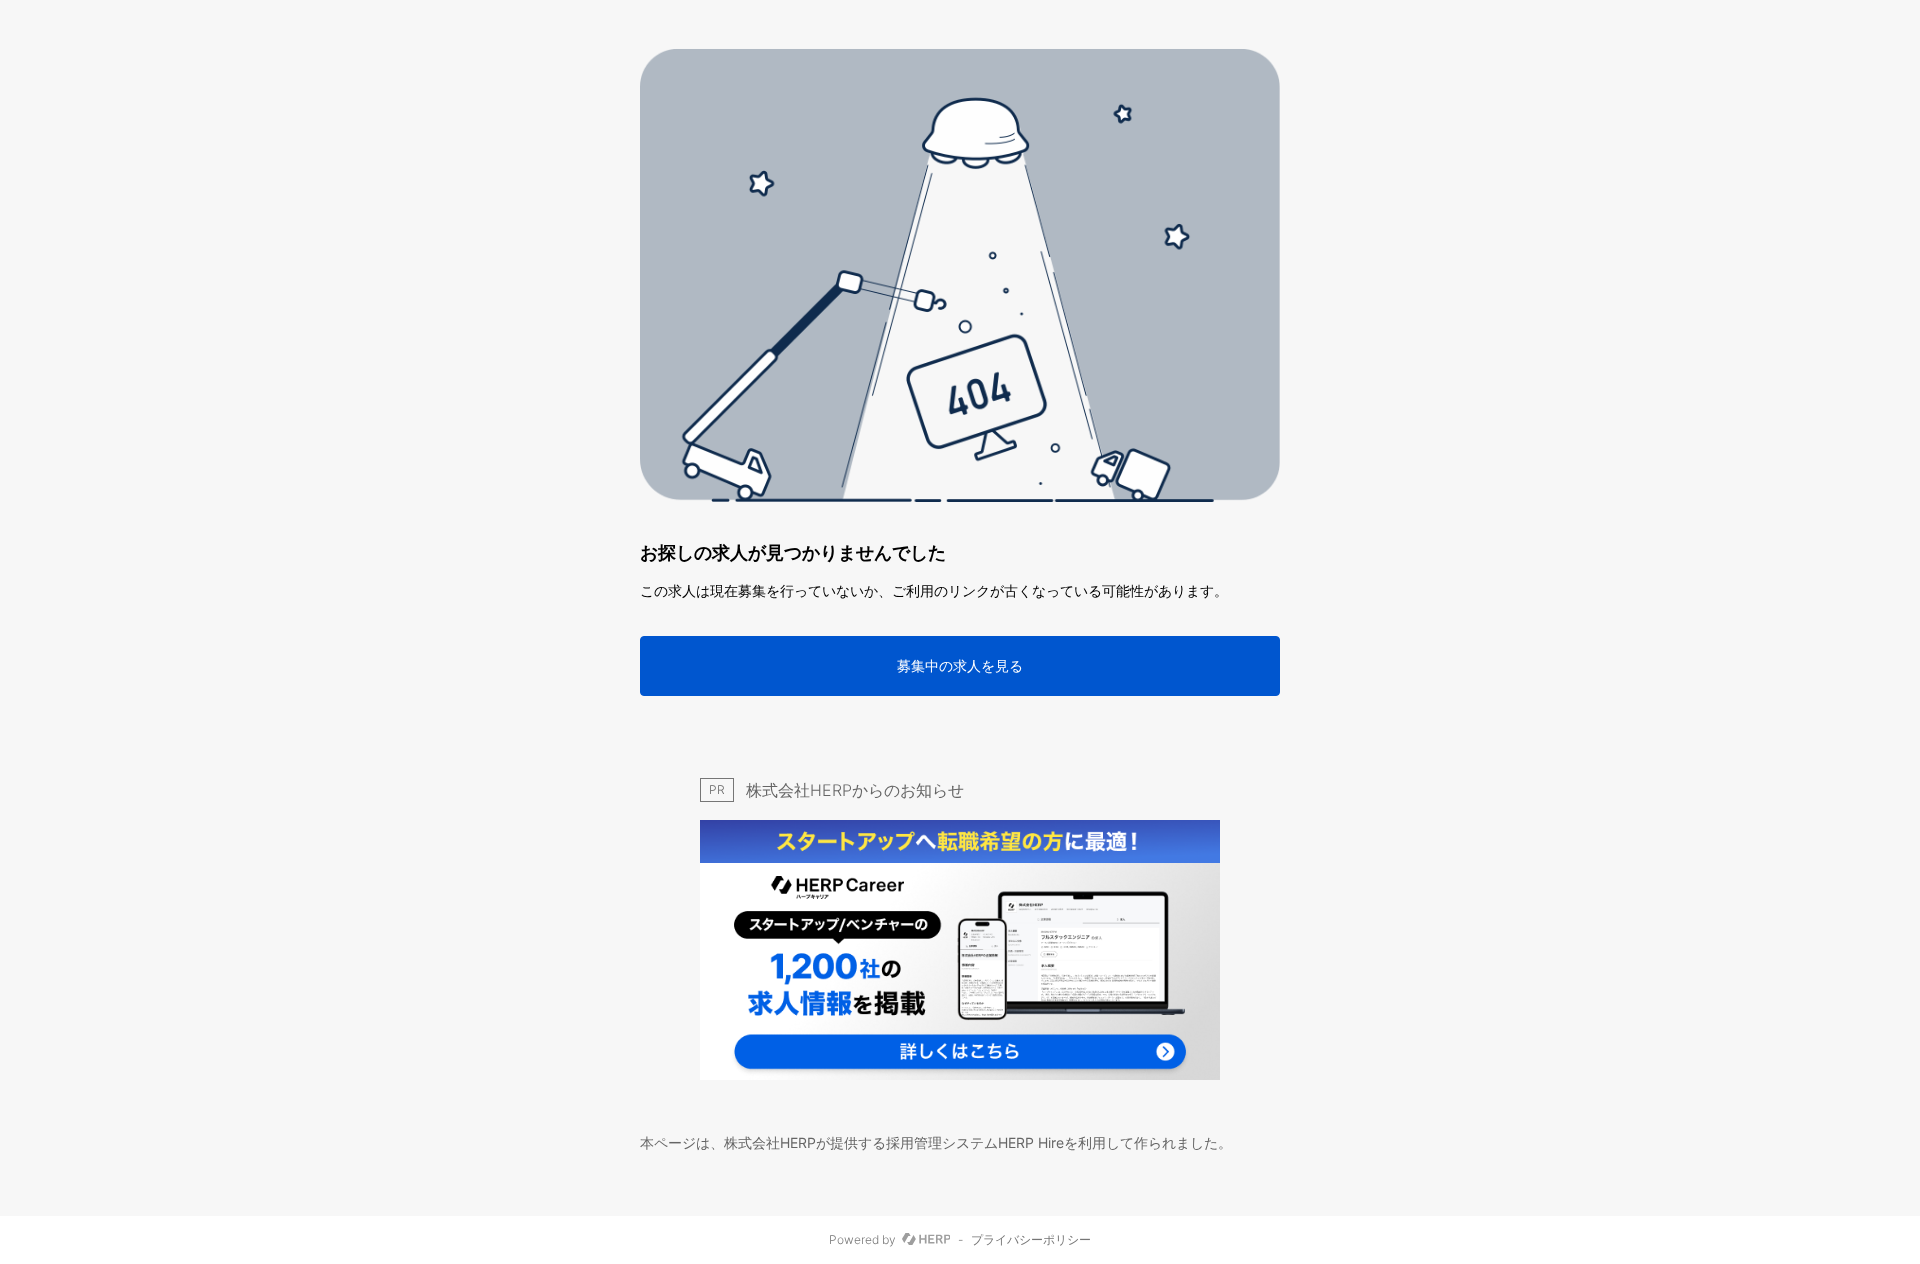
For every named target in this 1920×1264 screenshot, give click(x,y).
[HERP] (926, 1240)
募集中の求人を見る (960, 665)
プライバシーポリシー (1031, 1240)
